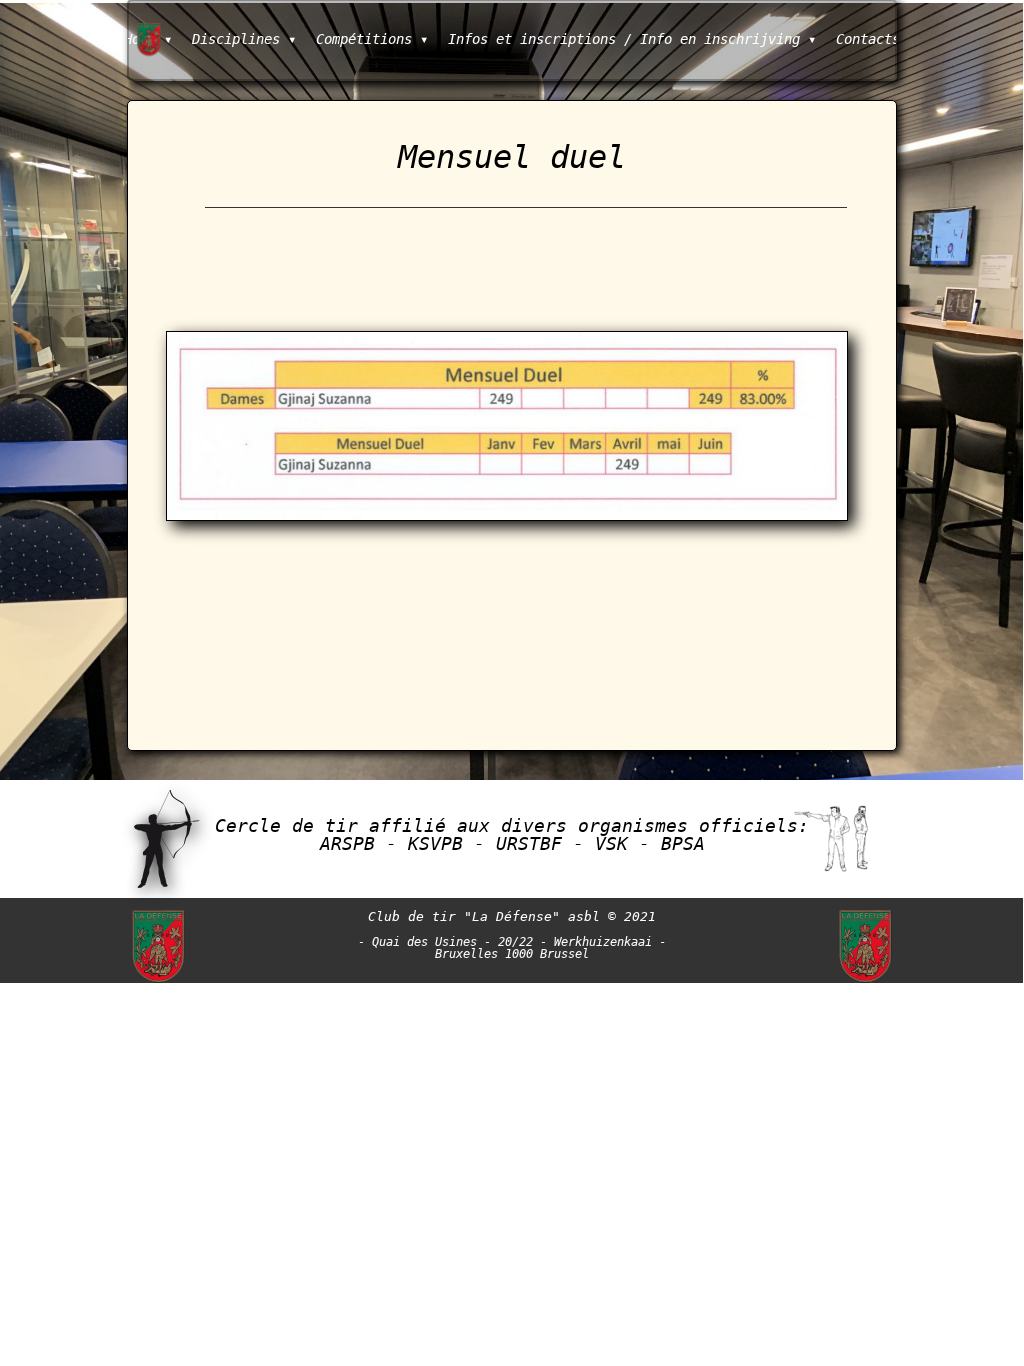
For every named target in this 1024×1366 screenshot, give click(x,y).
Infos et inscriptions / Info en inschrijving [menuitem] (632, 39)
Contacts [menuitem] (868, 39)
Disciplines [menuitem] (244, 39)
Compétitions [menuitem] (372, 39)
